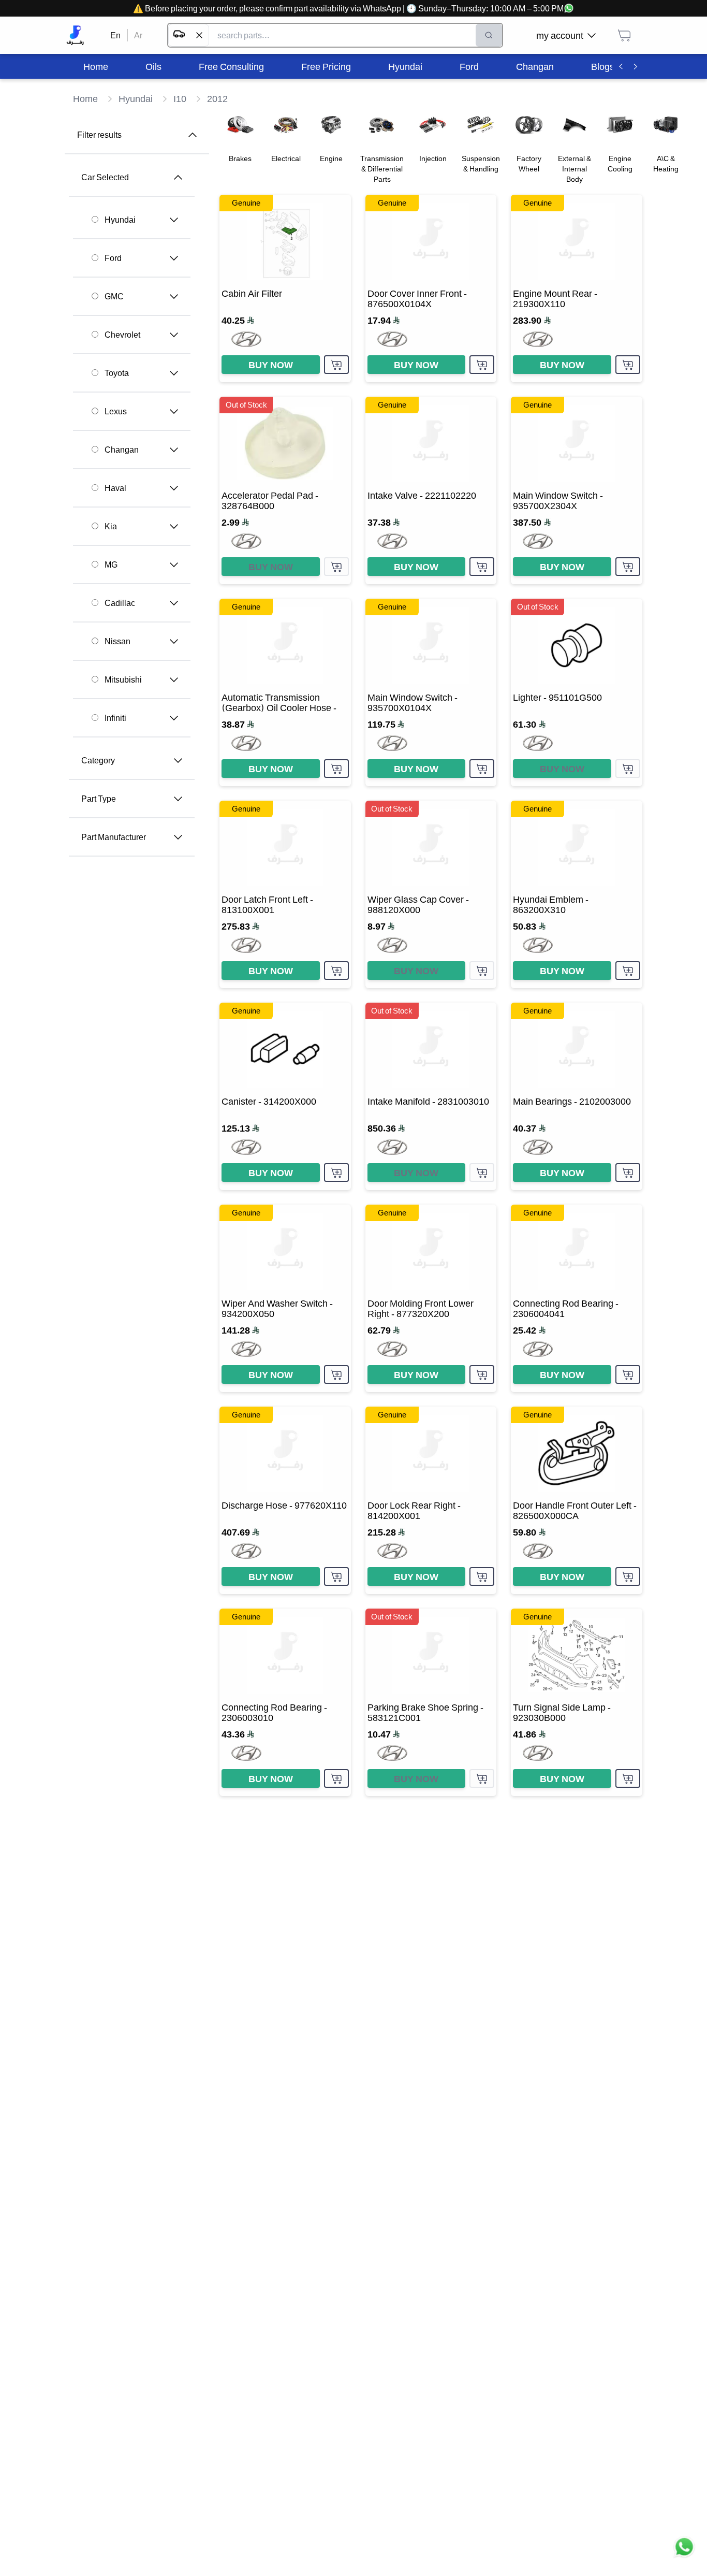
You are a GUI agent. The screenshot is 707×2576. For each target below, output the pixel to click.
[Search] (489, 35)
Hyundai (120, 220)
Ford (113, 258)
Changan (122, 450)
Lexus (116, 411)
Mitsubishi (123, 679)
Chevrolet (122, 335)
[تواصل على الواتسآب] (684, 2553)
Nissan (117, 641)
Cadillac (120, 603)
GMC (114, 296)
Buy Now (271, 365)
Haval (115, 488)
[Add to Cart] (336, 365)
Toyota (117, 373)
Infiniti (115, 718)
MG (111, 565)
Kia (111, 526)
